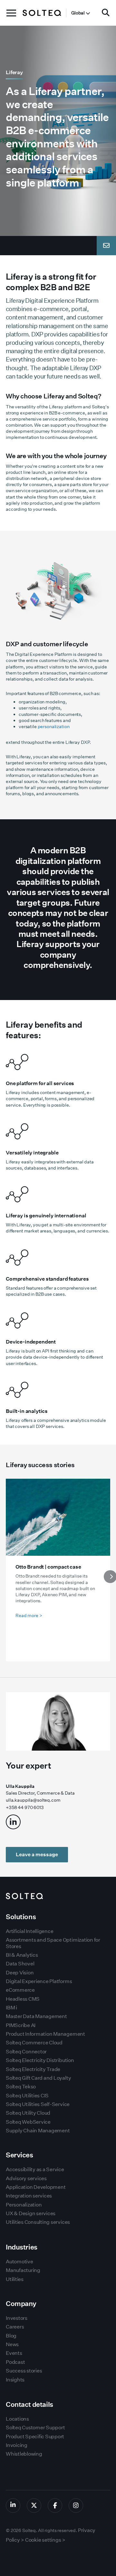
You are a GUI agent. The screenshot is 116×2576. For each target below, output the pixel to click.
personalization (54, 727)
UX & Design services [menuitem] (31, 2213)
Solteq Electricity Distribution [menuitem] (40, 2060)
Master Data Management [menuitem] (36, 2016)
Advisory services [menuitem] (26, 2178)
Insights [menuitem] (15, 2380)
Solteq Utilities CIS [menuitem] (27, 2096)
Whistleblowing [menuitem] (24, 2454)
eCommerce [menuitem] (20, 1990)
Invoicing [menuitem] (17, 2445)
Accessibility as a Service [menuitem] (35, 2169)
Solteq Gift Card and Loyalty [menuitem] (38, 2078)
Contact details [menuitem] (29, 2404)
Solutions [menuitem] (21, 1917)
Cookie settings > (45, 2540)
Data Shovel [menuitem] (20, 1964)
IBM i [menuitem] (11, 2008)
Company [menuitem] (21, 2304)
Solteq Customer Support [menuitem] (35, 2428)
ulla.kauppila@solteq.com (33, 1800)
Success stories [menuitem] (24, 2371)
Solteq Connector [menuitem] (26, 2052)
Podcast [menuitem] (15, 2362)
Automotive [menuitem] (19, 2262)
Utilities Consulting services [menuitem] (38, 2222)
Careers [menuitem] (15, 2327)
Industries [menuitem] (22, 2247)
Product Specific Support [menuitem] (35, 2437)
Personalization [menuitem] (24, 2205)
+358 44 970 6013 (25, 1807)
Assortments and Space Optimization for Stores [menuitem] (53, 1943)
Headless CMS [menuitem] (23, 1999)
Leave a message (37, 1854)
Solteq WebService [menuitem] (28, 2122)
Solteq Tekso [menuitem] (21, 2087)
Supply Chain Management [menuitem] (38, 2131)
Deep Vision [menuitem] (20, 1973)
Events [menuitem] (14, 2353)
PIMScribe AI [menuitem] (21, 2025)
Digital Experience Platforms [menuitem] (39, 1981)
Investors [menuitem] (17, 2318)
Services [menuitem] (19, 2155)
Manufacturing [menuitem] (23, 2270)
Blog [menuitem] (11, 2336)
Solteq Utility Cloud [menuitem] (28, 2113)
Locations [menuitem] (17, 2419)
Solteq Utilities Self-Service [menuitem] (38, 2104)
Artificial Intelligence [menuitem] (29, 1931)
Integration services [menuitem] (29, 2196)
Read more (29, 1615)
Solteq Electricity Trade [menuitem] (33, 2069)
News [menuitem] (12, 2344)
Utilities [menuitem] (15, 2279)
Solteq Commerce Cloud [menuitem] (34, 2043)
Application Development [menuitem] (36, 2187)
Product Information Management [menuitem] (45, 2034)
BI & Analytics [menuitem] (22, 1955)
